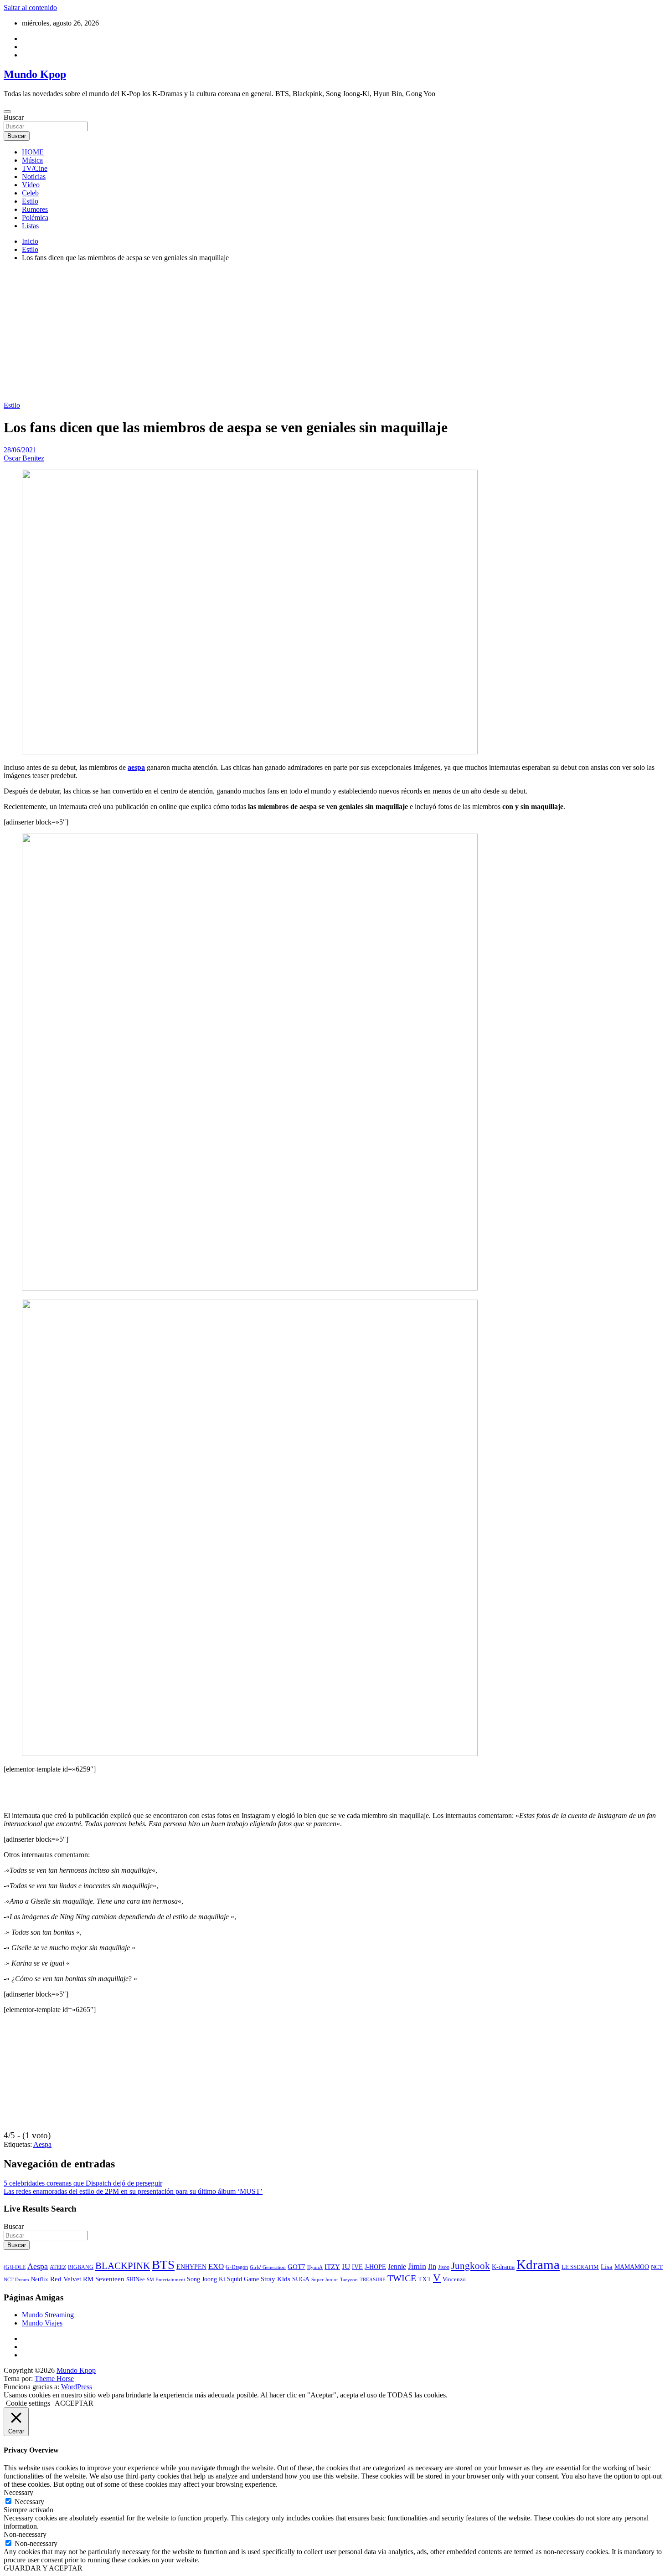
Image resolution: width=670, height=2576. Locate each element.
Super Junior (325, 2279)
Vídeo (31, 185)
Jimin (417, 2266)
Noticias (34, 177)
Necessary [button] (18, 2492)
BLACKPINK (123, 2266)
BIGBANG (81, 2267)
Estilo (30, 201)
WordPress (77, 2387)
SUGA (301, 2279)
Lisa (607, 2267)
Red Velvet (66, 2279)
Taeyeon (349, 2279)
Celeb (30, 193)
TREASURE (373, 2279)
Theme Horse (54, 2379)
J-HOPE (375, 2267)
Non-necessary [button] (25, 2534)
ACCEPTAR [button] (74, 2403)
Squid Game (243, 2279)
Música (32, 160)
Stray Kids (276, 2279)
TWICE (402, 2278)
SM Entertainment (166, 2279)
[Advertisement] (335, 333)
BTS (163, 2265)
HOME (33, 152)
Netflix (40, 2279)
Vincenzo (454, 2279)
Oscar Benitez (24, 458)
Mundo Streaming (48, 2315)
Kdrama (538, 2264)
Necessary (29, 2502)
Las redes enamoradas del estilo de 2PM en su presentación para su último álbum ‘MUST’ (133, 2191)
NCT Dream (16, 2280)
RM (88, 2279)
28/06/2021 (20, 450)
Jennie (397, 2266)
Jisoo (444, 2267)
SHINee (136, 2279)
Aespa (42, 2144)
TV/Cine (35, 168)
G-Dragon (237, 2267)
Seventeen (110, 2279)
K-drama (503, 2267)
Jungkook (471, 2266)
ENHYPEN (191, 2267)
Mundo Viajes (42, 2323)
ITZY (332, 2266)
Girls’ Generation (268, 2267)
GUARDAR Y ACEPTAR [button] (43, 2568)
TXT (425, 2279)
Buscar (14, 117)
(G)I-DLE (15, 2267)
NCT (657, 2267)
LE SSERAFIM (580, 2267)
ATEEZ (58, 2267)
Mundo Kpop (35, 74)
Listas (30, 226)
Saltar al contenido (30, 8)
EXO (216, 2266)
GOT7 (296, 2267)
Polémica (35, 218)
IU (346, 2266)
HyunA (315, 2267)
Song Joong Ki (206, 2279)
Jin (432, 2266)
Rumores (35, 209)
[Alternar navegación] (7, 112)
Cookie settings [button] (28, 2403)
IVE (357, 2267)
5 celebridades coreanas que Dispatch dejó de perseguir (83, 2183)
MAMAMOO (632, 2267)
